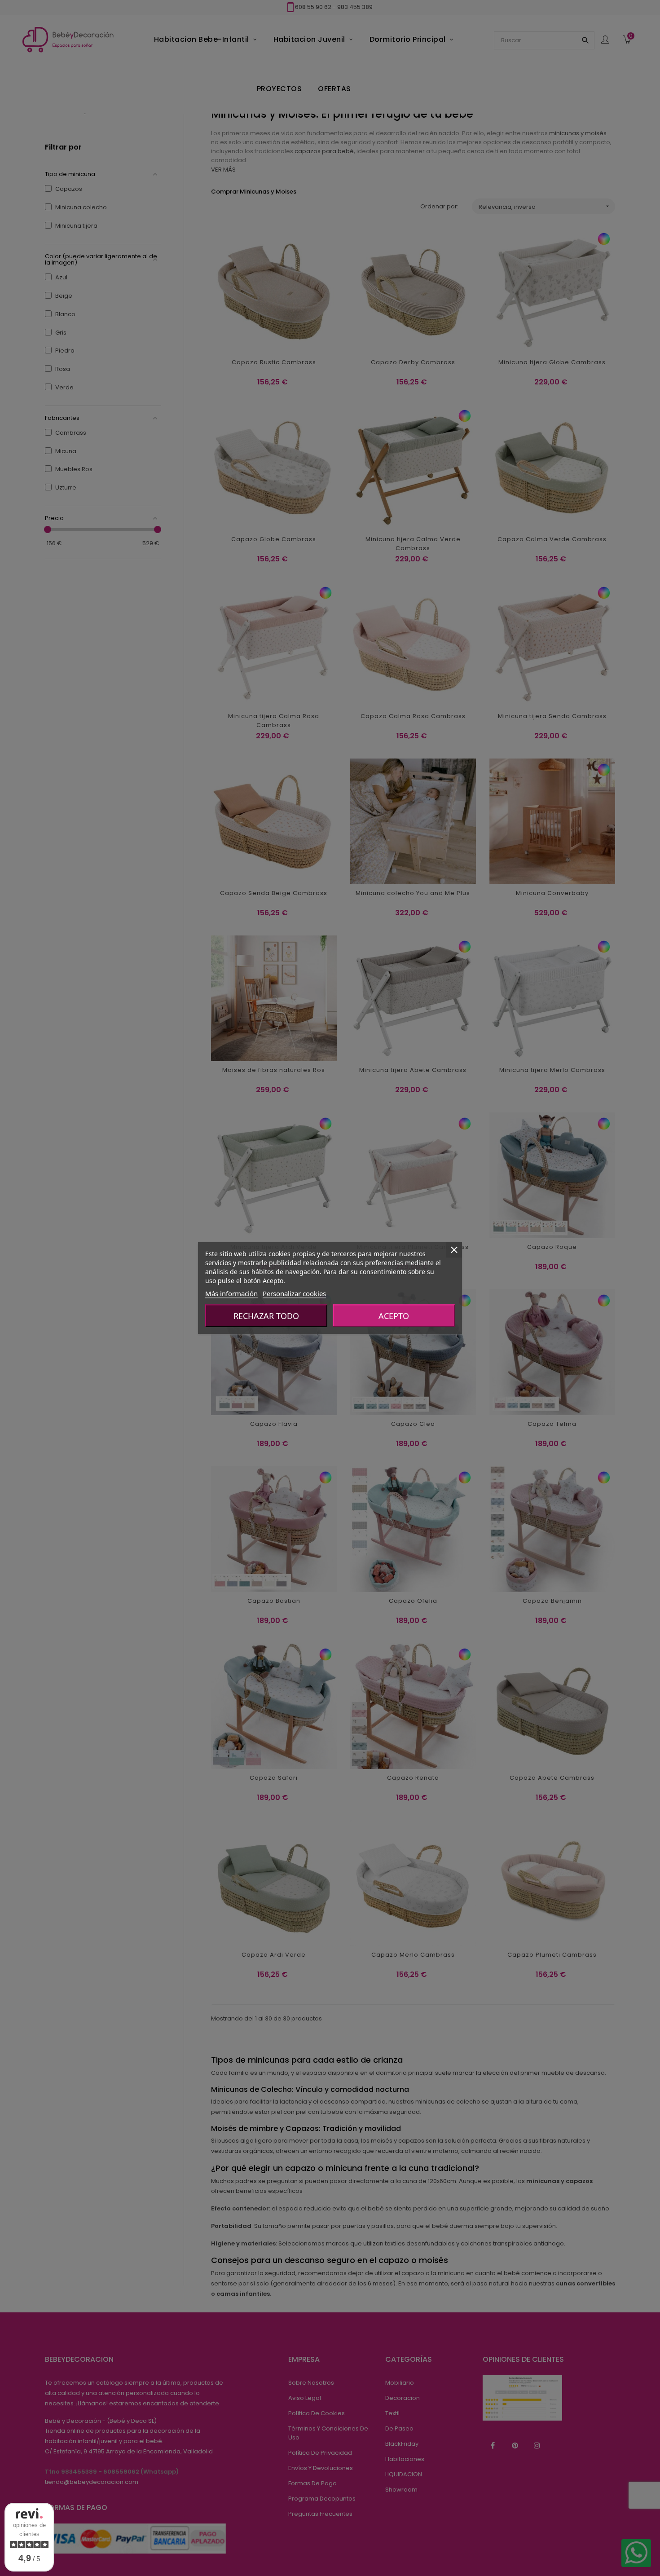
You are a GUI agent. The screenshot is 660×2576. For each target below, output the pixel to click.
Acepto (394, 1316)
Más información (231, 1293)
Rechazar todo (266, 1316)
